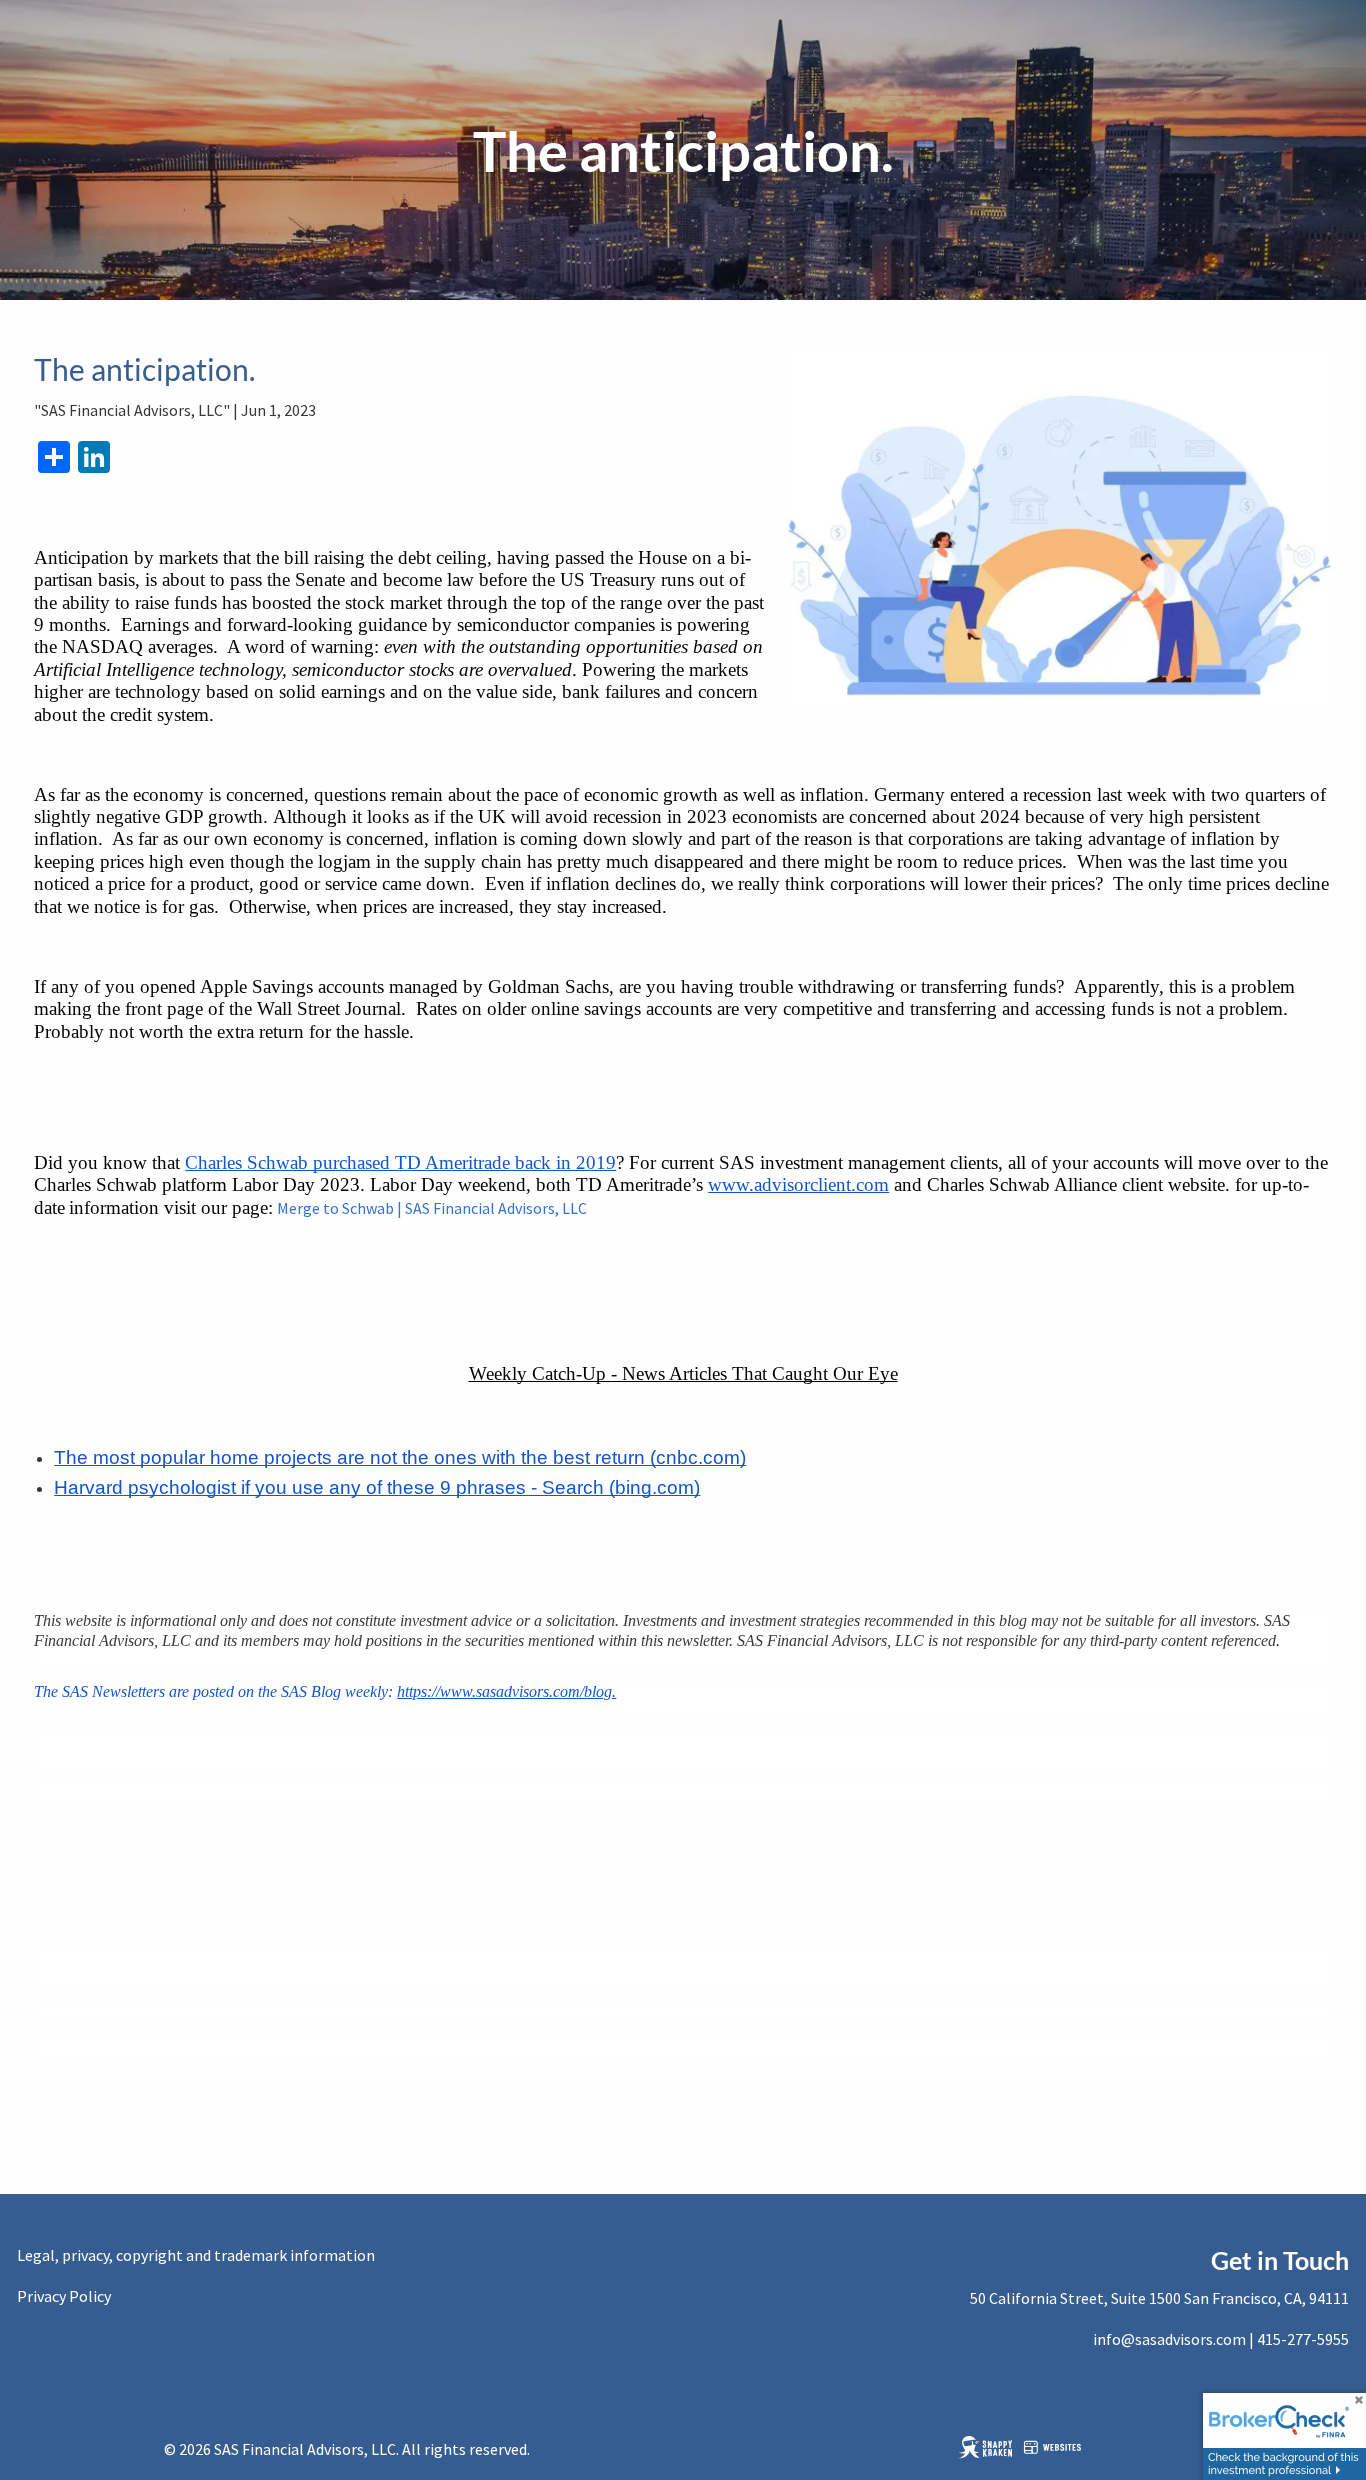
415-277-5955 (1303, 2339)
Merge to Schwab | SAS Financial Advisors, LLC (433, 1208)
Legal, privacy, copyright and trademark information (196, 2255)
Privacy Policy (64, 2296)
